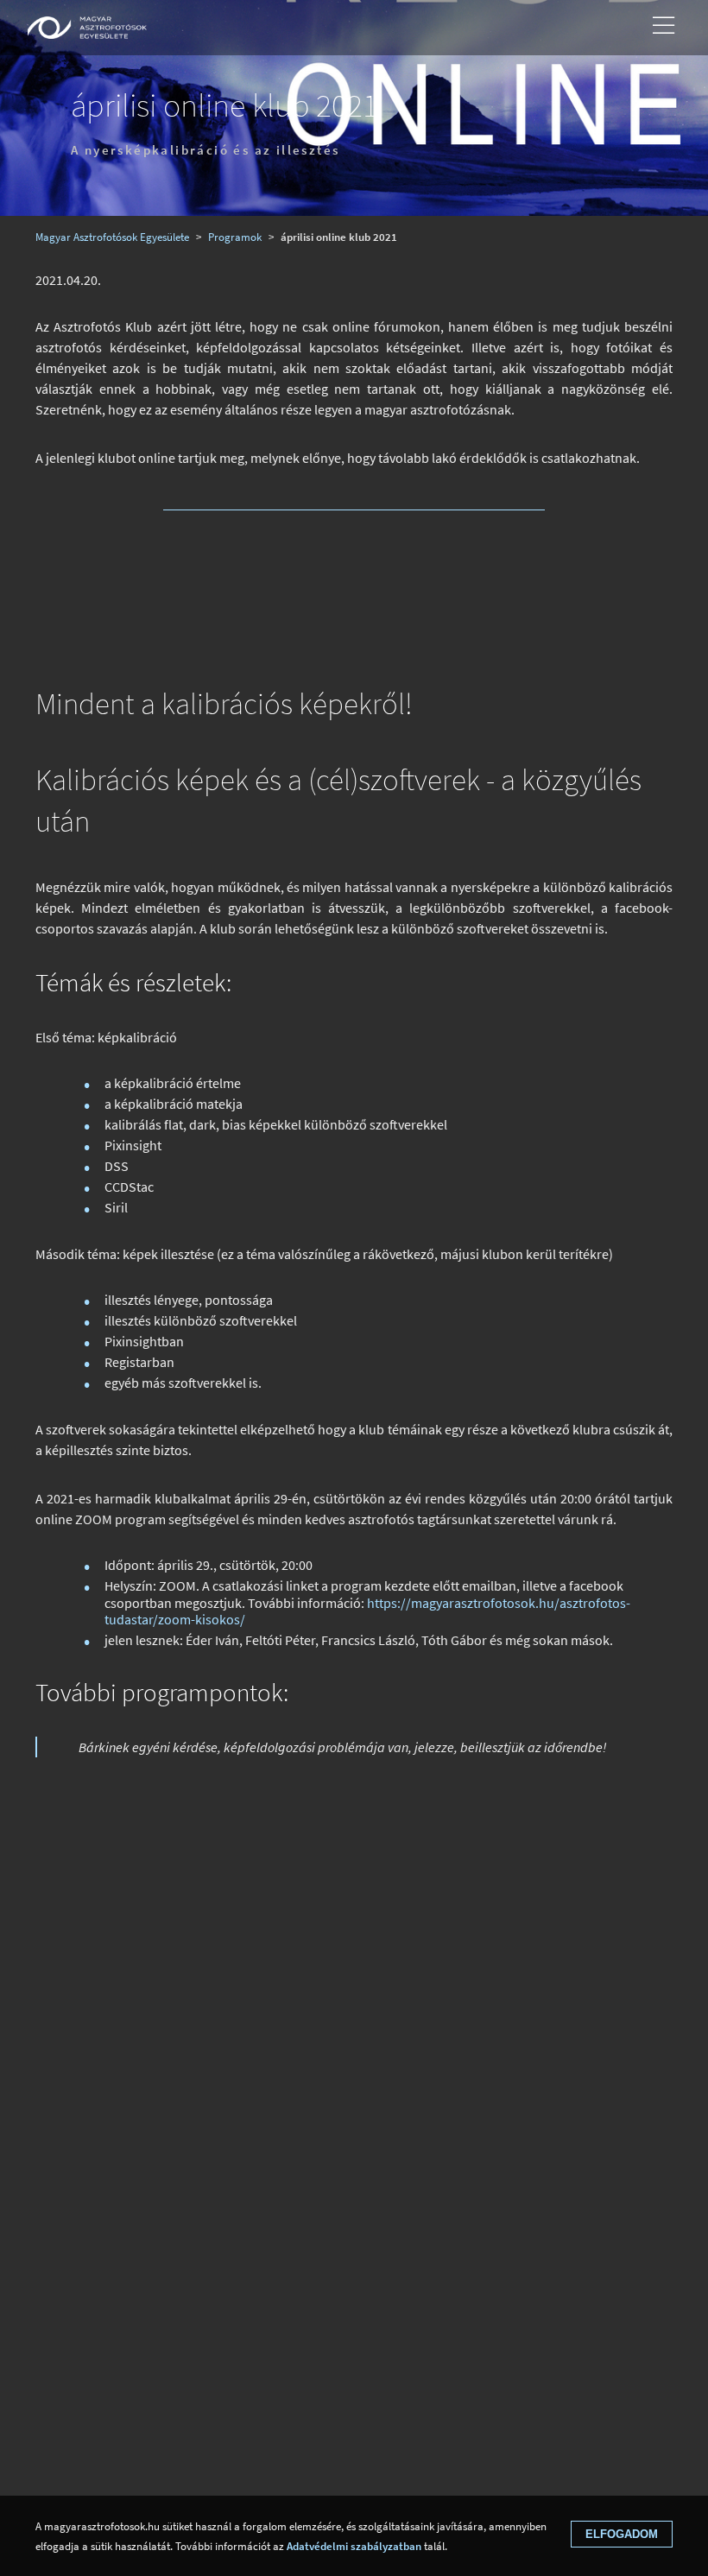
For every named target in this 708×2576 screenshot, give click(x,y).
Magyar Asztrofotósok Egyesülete (112, 237)
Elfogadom (622, 2534)
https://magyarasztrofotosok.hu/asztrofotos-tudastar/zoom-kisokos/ (367, 1611)
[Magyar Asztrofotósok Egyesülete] (87, 28)
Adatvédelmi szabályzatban (354, 2546)
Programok (235, 237)
